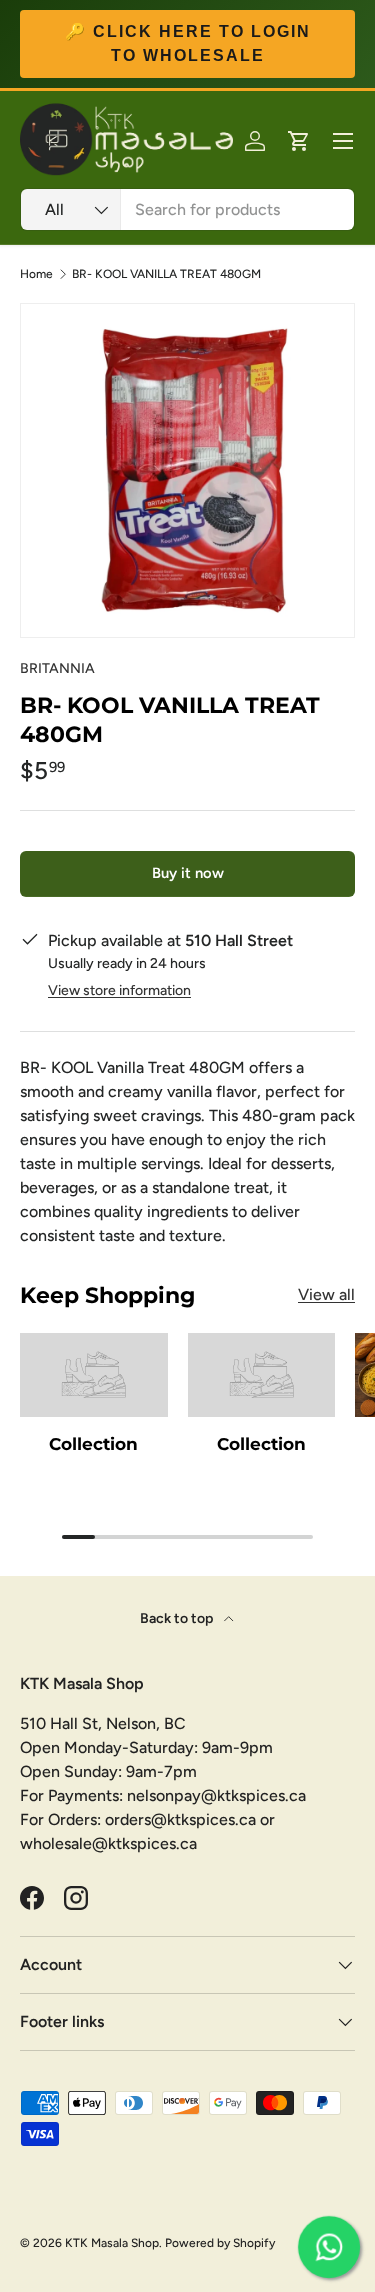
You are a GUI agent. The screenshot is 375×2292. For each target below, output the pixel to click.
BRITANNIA (57, 668)
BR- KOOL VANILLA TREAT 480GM (166, 274)
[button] (299, 141)
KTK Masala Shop (112, 2243)
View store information (119, 990)
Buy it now (188, 873)
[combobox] (187, 209)
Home (36, 274)
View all (326, 1294)
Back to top (178, 1618)
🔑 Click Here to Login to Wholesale (188, 43)
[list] (187, 470)
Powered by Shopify (220, 2243)
